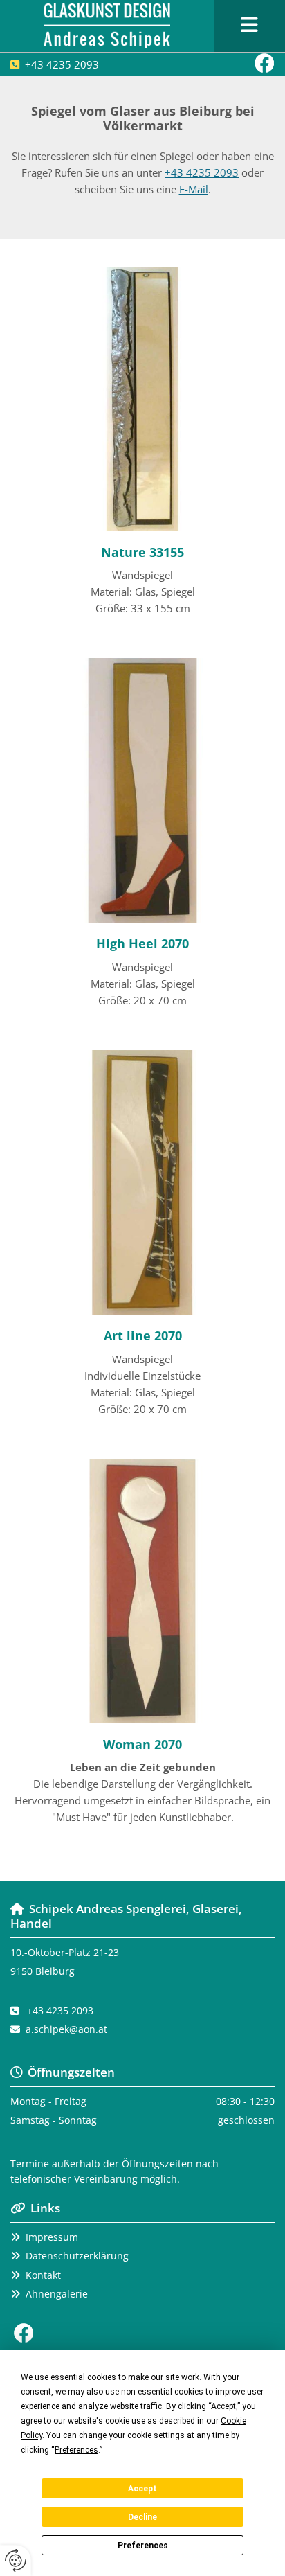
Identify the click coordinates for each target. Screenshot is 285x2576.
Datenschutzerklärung (77, 2256)
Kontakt (43, 2275)
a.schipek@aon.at (66, 2029)
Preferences (143, 2546)
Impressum (52, 2237)
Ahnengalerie (57, 2294)
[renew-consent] (16, 2560)
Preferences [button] (76, 2450)
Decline (142, 2517)
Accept (142, 2489)
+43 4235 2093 (62, 64)
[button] (249, 26)
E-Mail (194, 189)
